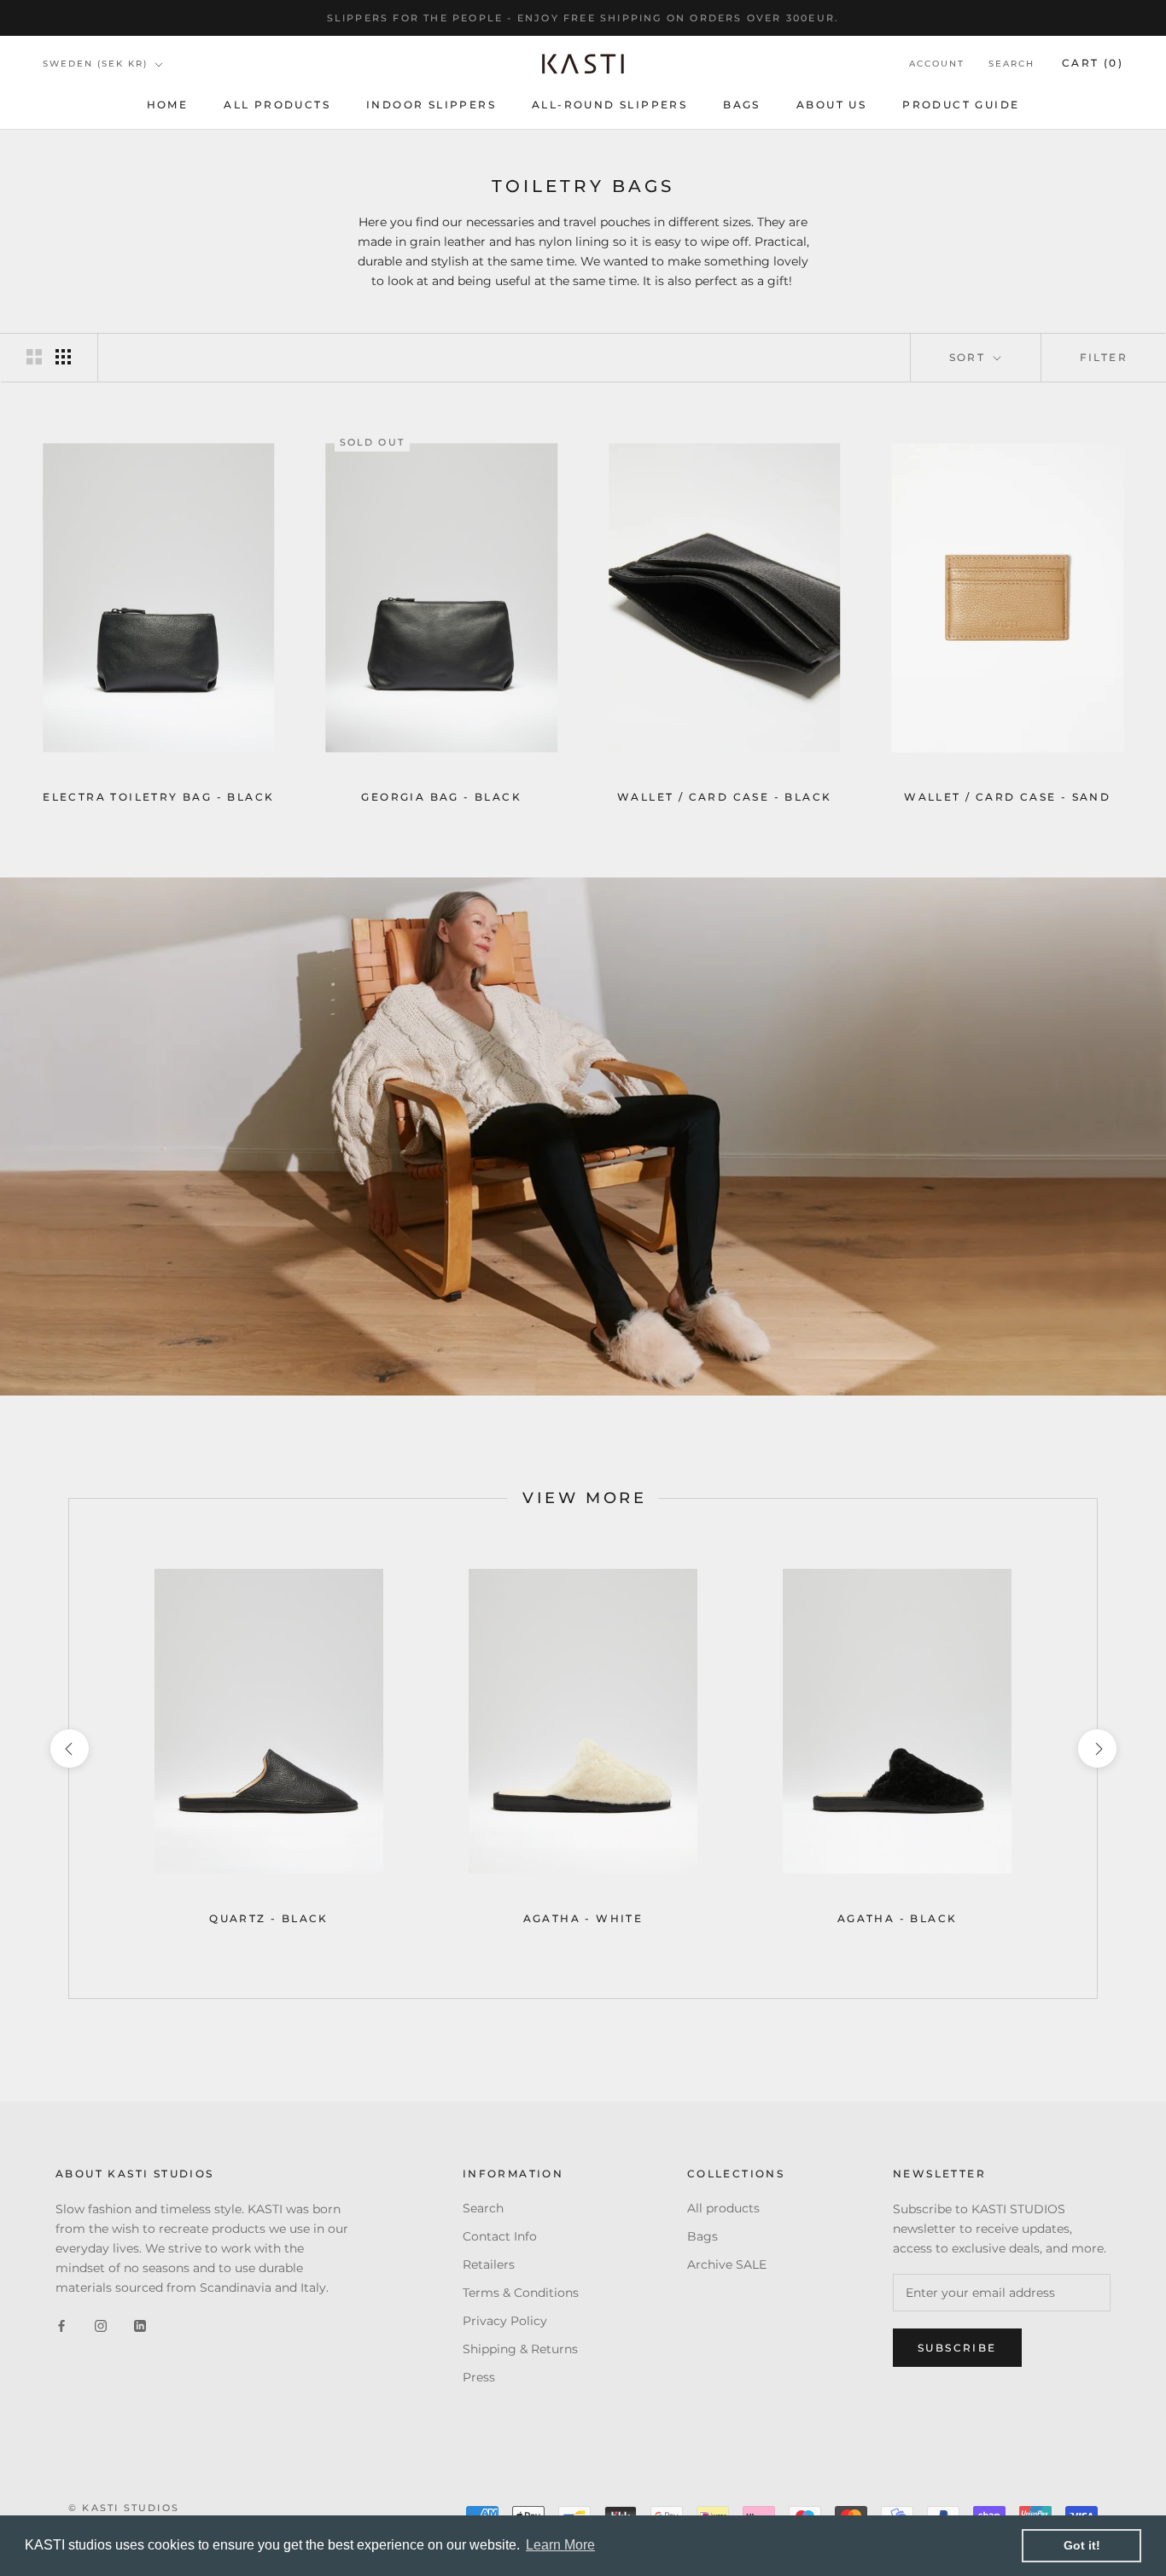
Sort (970, 357)
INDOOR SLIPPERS (431, 105)
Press (479, 2377)
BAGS (742, 105)
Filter (1104, 357)
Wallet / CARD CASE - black (724, 797)
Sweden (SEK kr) (95, 64)
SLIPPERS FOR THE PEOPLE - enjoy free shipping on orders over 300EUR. (583, 18)
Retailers (489, 2264)
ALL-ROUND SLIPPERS (609, 105)
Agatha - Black (898, 1918)
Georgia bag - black (441, 797)
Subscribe (957, 2348)
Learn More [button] (560, 2545)
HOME (168, 105)
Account (937, 64)
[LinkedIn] (140, 2325)
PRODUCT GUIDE (961, 105)
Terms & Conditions (521, 2293)
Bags (703, 2236)
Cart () (1093, 64)
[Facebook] (61, 2325)
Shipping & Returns (520, 2349)
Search (1012, 64)
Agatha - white (583, 1918)
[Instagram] (101, 2325)
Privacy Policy (505, 2321)
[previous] (69, 1748)
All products (277, 105)
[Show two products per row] (34, 357)
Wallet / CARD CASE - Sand (1007, 797)
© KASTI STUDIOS (124, 2508)
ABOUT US (831, 105)
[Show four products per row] (63, 357)
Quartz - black (269, 1918)
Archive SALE (727, 2264)
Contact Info (500, 2236)
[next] (1096, 1748)
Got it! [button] (1082, 2545)
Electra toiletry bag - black (158, 797)
